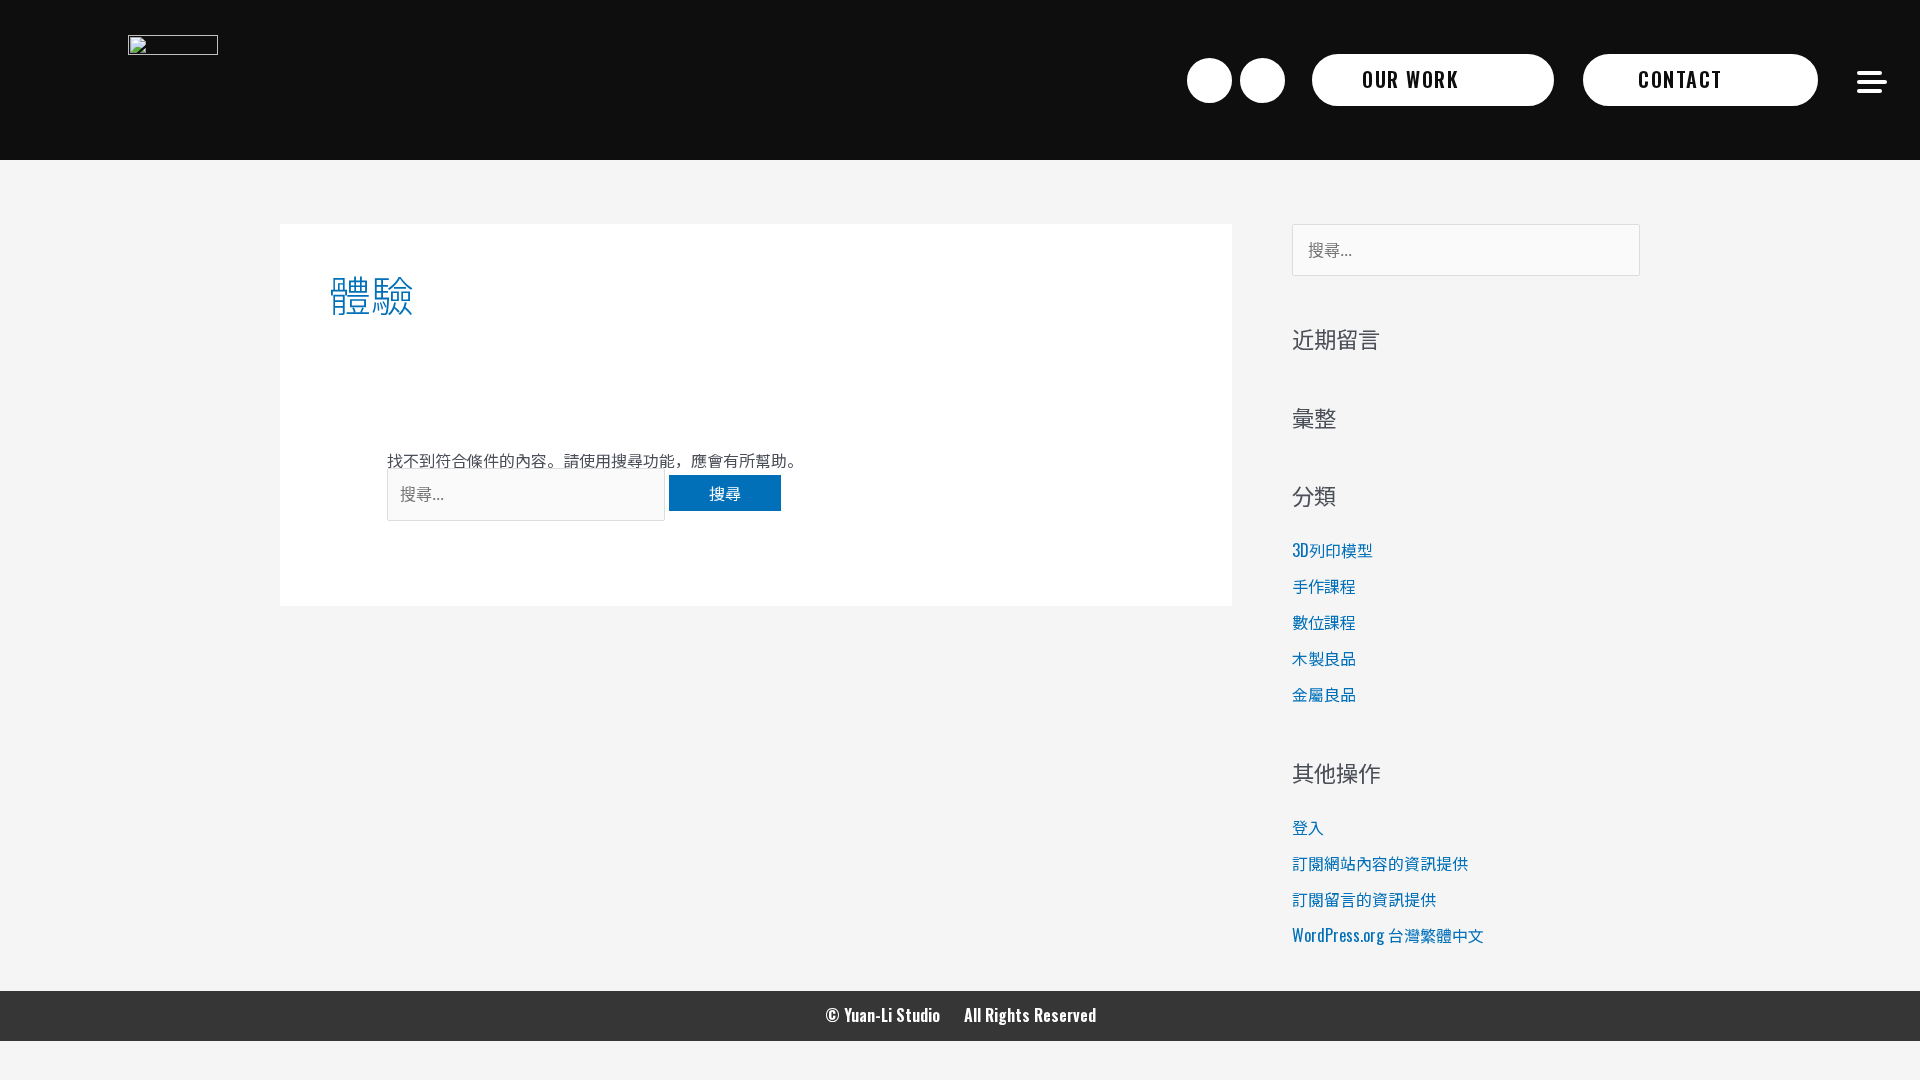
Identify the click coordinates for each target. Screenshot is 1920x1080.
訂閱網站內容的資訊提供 (1380, 863)
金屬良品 (1324, 694)
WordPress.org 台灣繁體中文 (1388, 935)
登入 (1308, 827)
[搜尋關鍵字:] (528, 493)
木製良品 (1324, 658)
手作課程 (1324, 586)
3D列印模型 (1332, 550)
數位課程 (1324, 622)
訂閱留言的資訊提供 (1364, 899)
